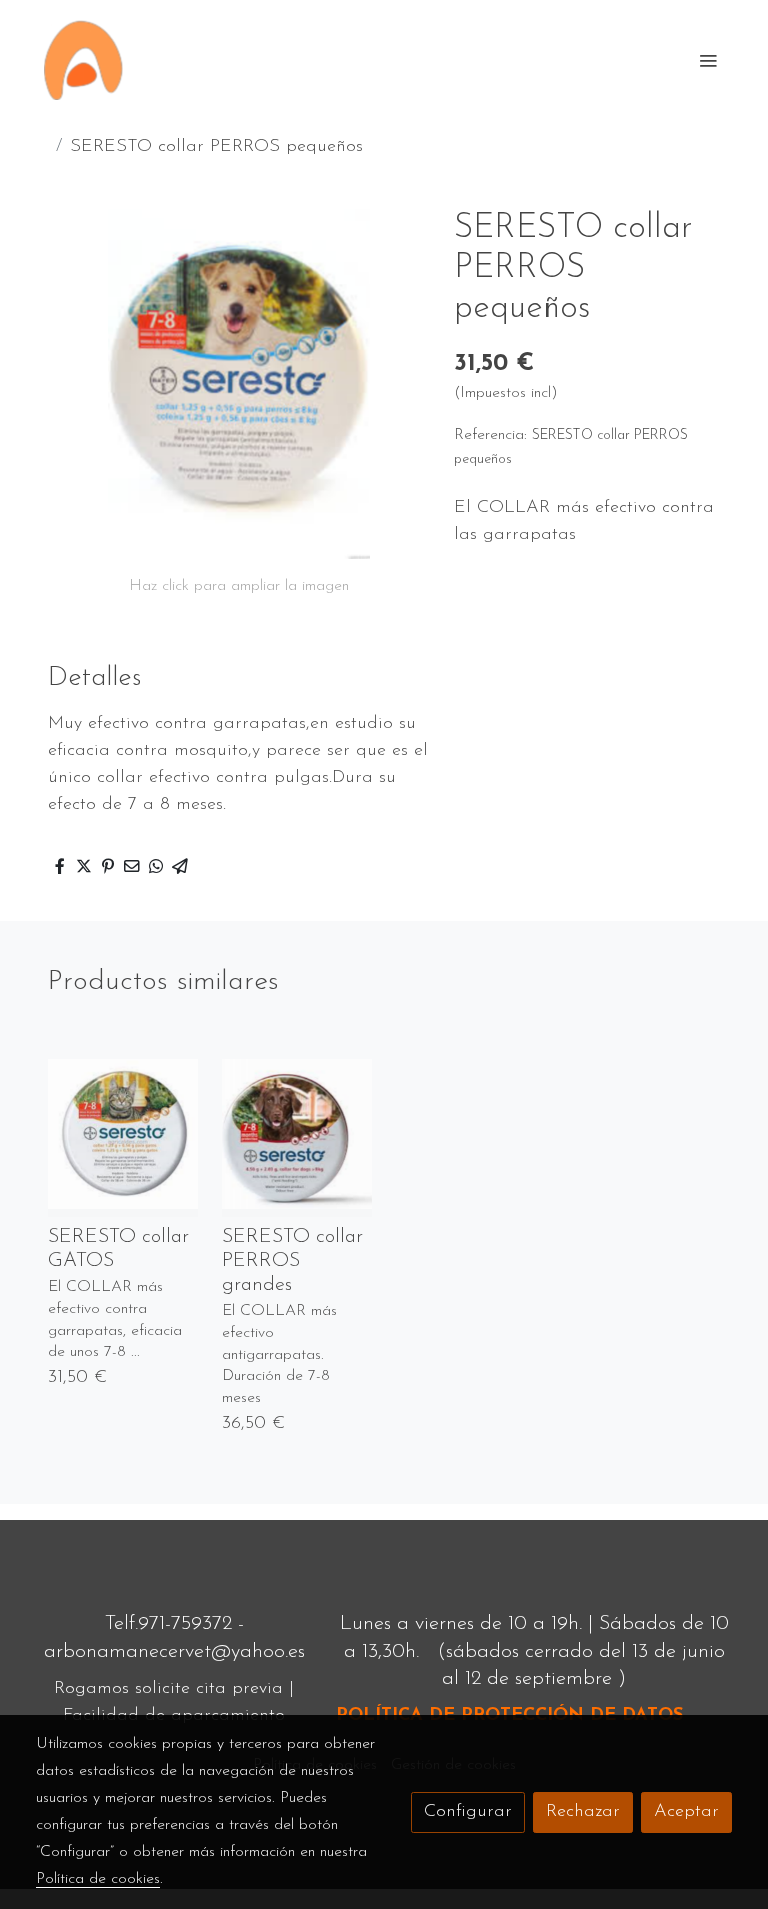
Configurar (468, 1812)
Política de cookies (98, 1879)
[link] (83, 60)
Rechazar (583, 1812)
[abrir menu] (708, 60)
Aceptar (686, 1812)
